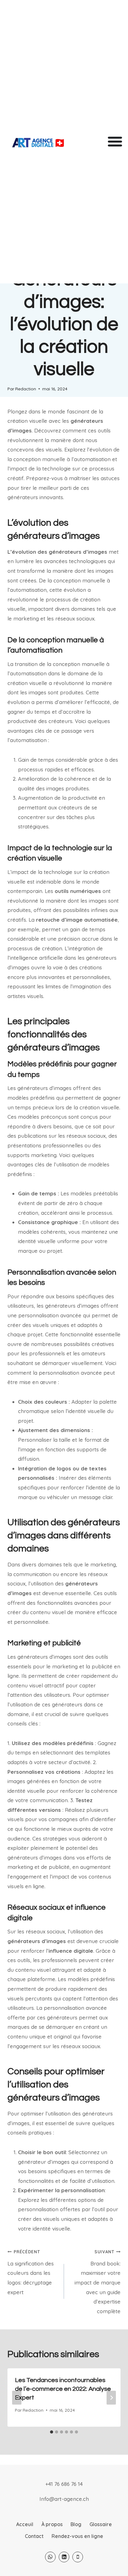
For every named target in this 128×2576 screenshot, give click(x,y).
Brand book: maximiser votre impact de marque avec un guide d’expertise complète (98, 2282)
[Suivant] (111, 2398)
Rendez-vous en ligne (77, 2536)
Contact (34, 2536)
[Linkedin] (64, 2557)
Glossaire (101, 2524)
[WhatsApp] (50, 2557)
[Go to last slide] (17, 2398)
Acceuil (25, 2524)
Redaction (26, 389)
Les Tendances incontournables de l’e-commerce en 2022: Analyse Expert (63, 2389)
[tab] (52, 2432)
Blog (76, 2524)
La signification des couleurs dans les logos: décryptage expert (31, 2272)
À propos (52, 2524)
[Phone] (78, 2557)
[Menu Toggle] (115, 141)
